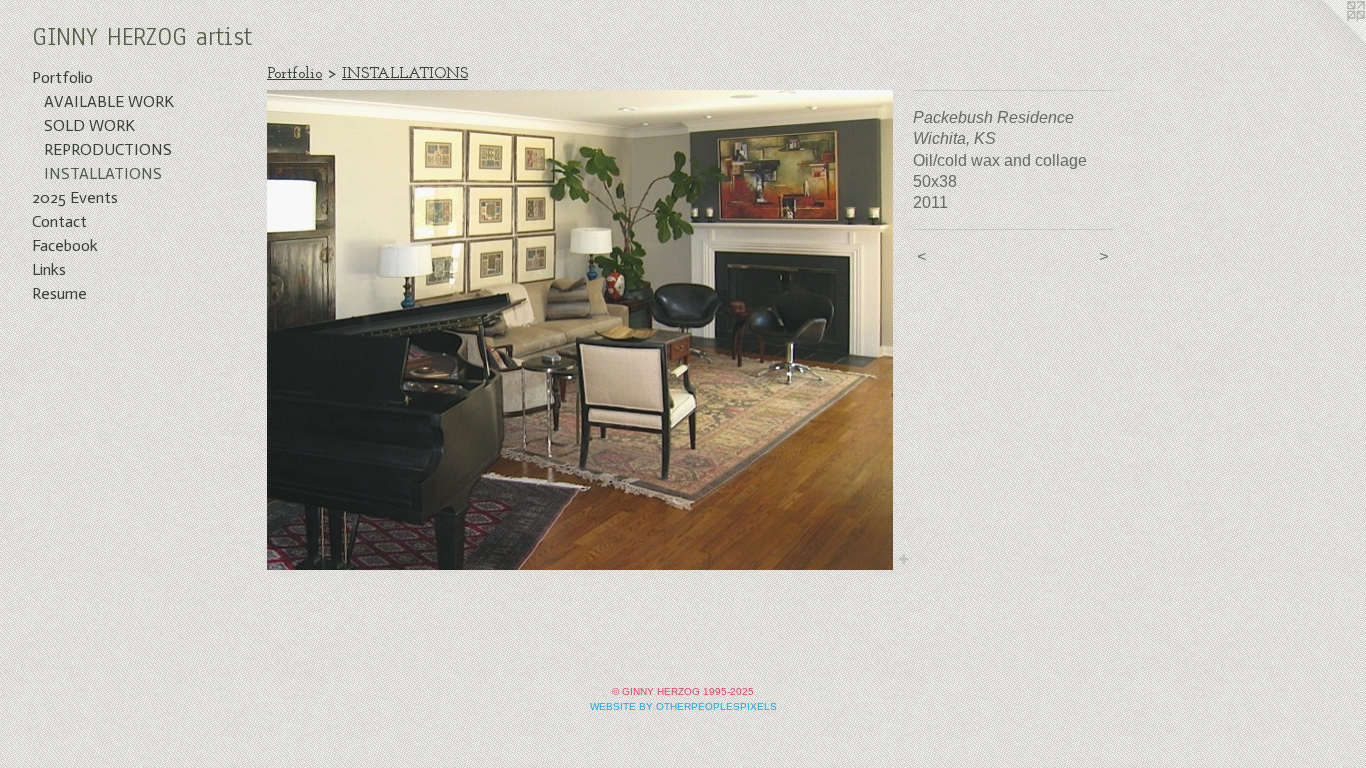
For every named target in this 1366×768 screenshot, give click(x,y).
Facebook (65, 245)
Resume (59, 293)
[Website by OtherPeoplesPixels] (1326, 40)
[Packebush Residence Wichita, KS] (580, 330)
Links (49, 269)
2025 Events (75, 197)
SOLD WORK (89, 125)
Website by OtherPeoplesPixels (683, 706)
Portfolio (62, 77)
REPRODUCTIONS (108, 149)
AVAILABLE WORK (109, 101)
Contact (59, 221)
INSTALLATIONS (103, 173)
